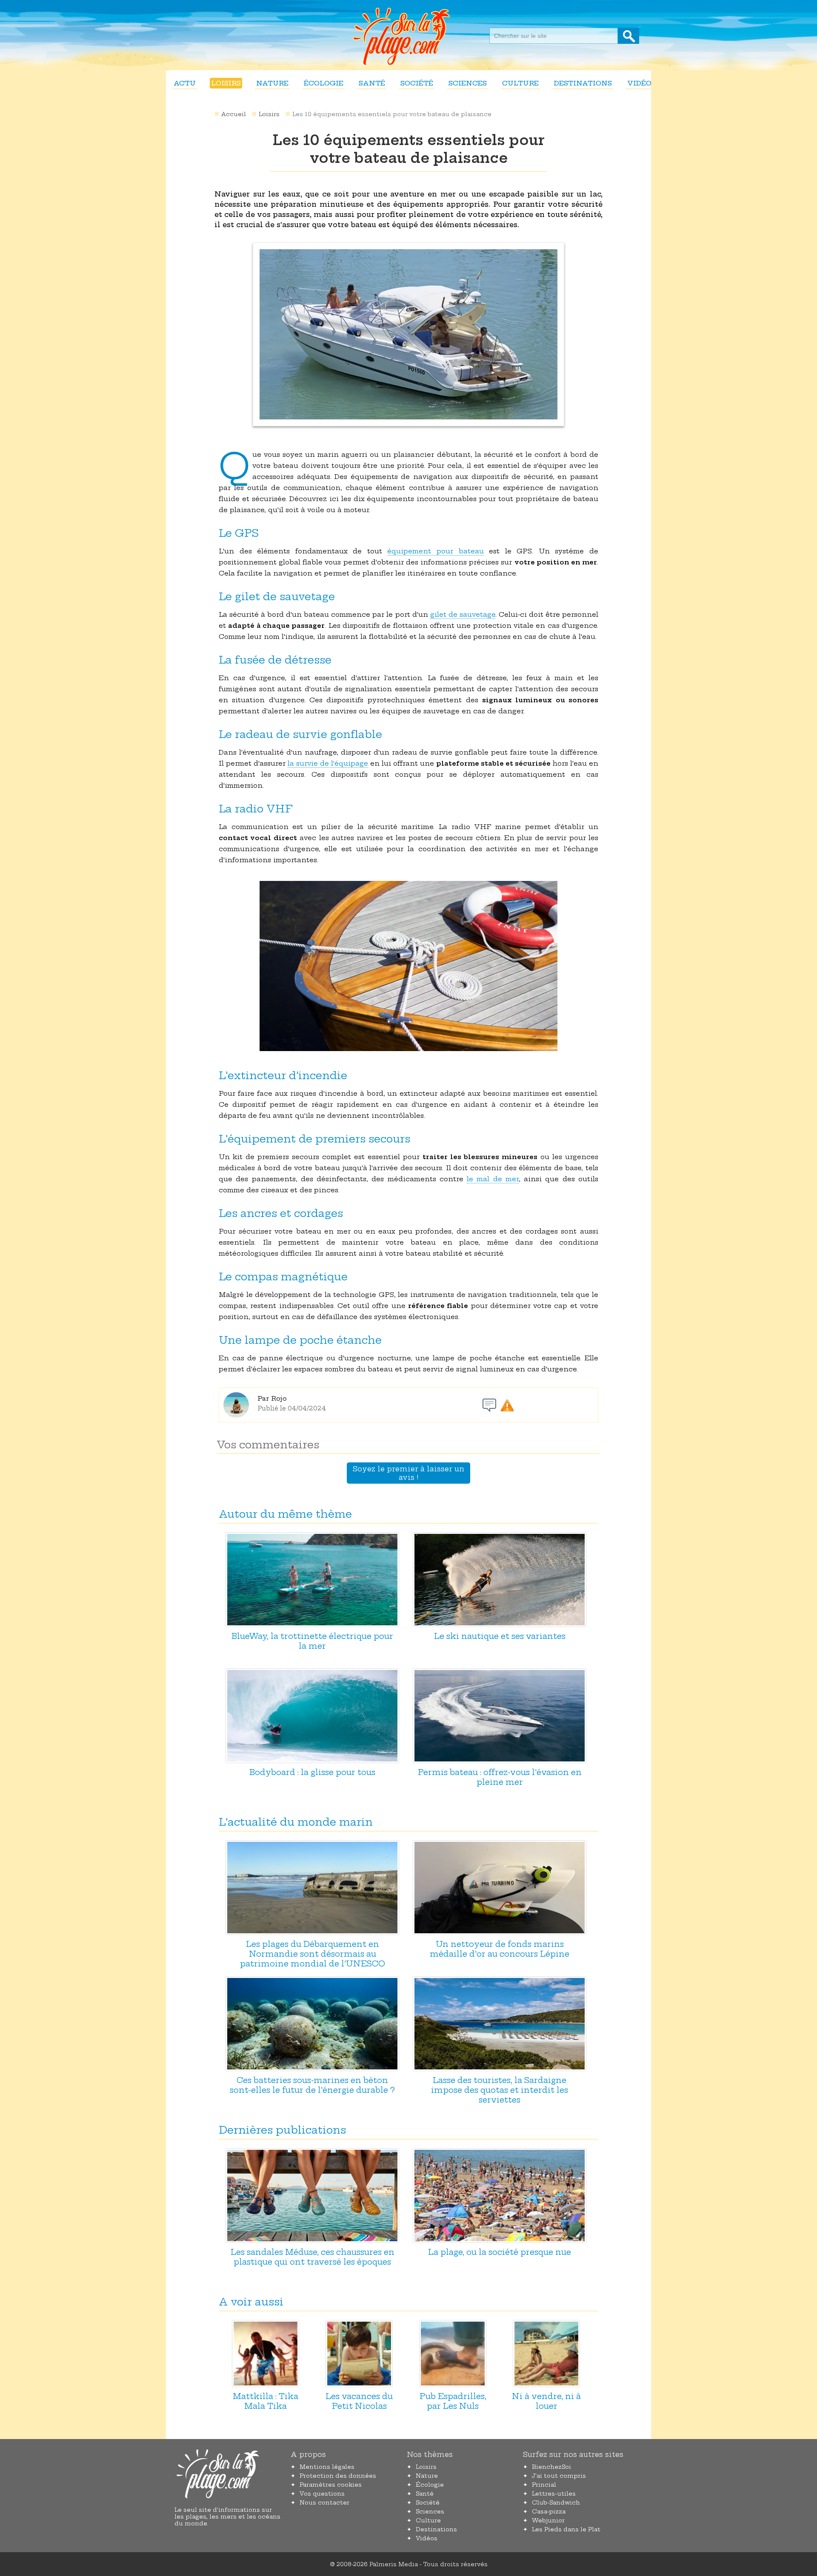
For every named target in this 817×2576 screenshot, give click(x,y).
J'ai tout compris (559, 2476)
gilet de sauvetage (463, 614)
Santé (372, 83)
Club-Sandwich (556, 2502)
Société (417, 83)
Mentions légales (327, 2467)
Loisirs (226, 83)
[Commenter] (489, 1405)
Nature (272, 83)
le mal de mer (493, 1179)
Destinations (583, 83)
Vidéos (641, 83)
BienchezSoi (551, 2467)
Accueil (234, 114)
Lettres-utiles (554, 2493)
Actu (185, 83)
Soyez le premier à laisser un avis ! (408, 1473)
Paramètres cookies (331, 2485)
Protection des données (338, 2476)
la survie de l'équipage (328, 763)
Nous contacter (324, 2502)
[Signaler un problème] (507, 1405)
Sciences (468, 83)
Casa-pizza (549, 2511)
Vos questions (322, 2493)
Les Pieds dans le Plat (566, 2529)
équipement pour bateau (435, 551)
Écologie (324, 83)
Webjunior (548, 2520)
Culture (520, 83)
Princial (544, 2485)
